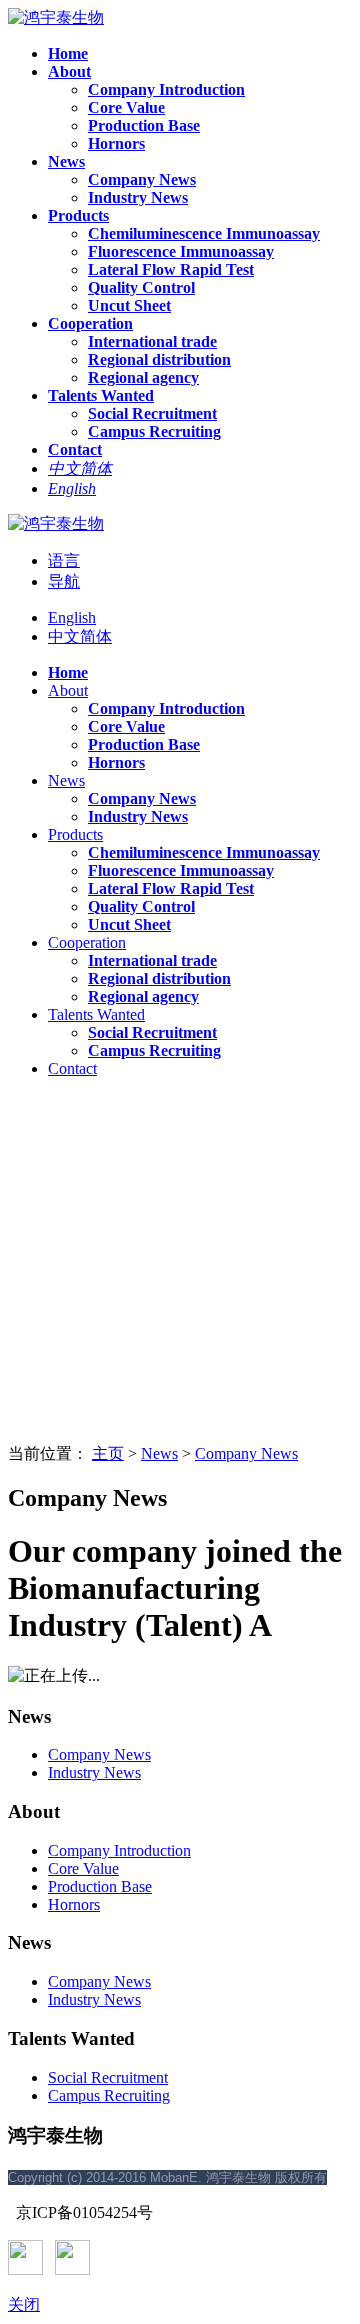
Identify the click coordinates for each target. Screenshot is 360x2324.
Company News (246, 1453)
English (72, 617)
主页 (108, 1453)
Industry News (94, 1772)
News (159, 1453)
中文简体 (80, 636)
